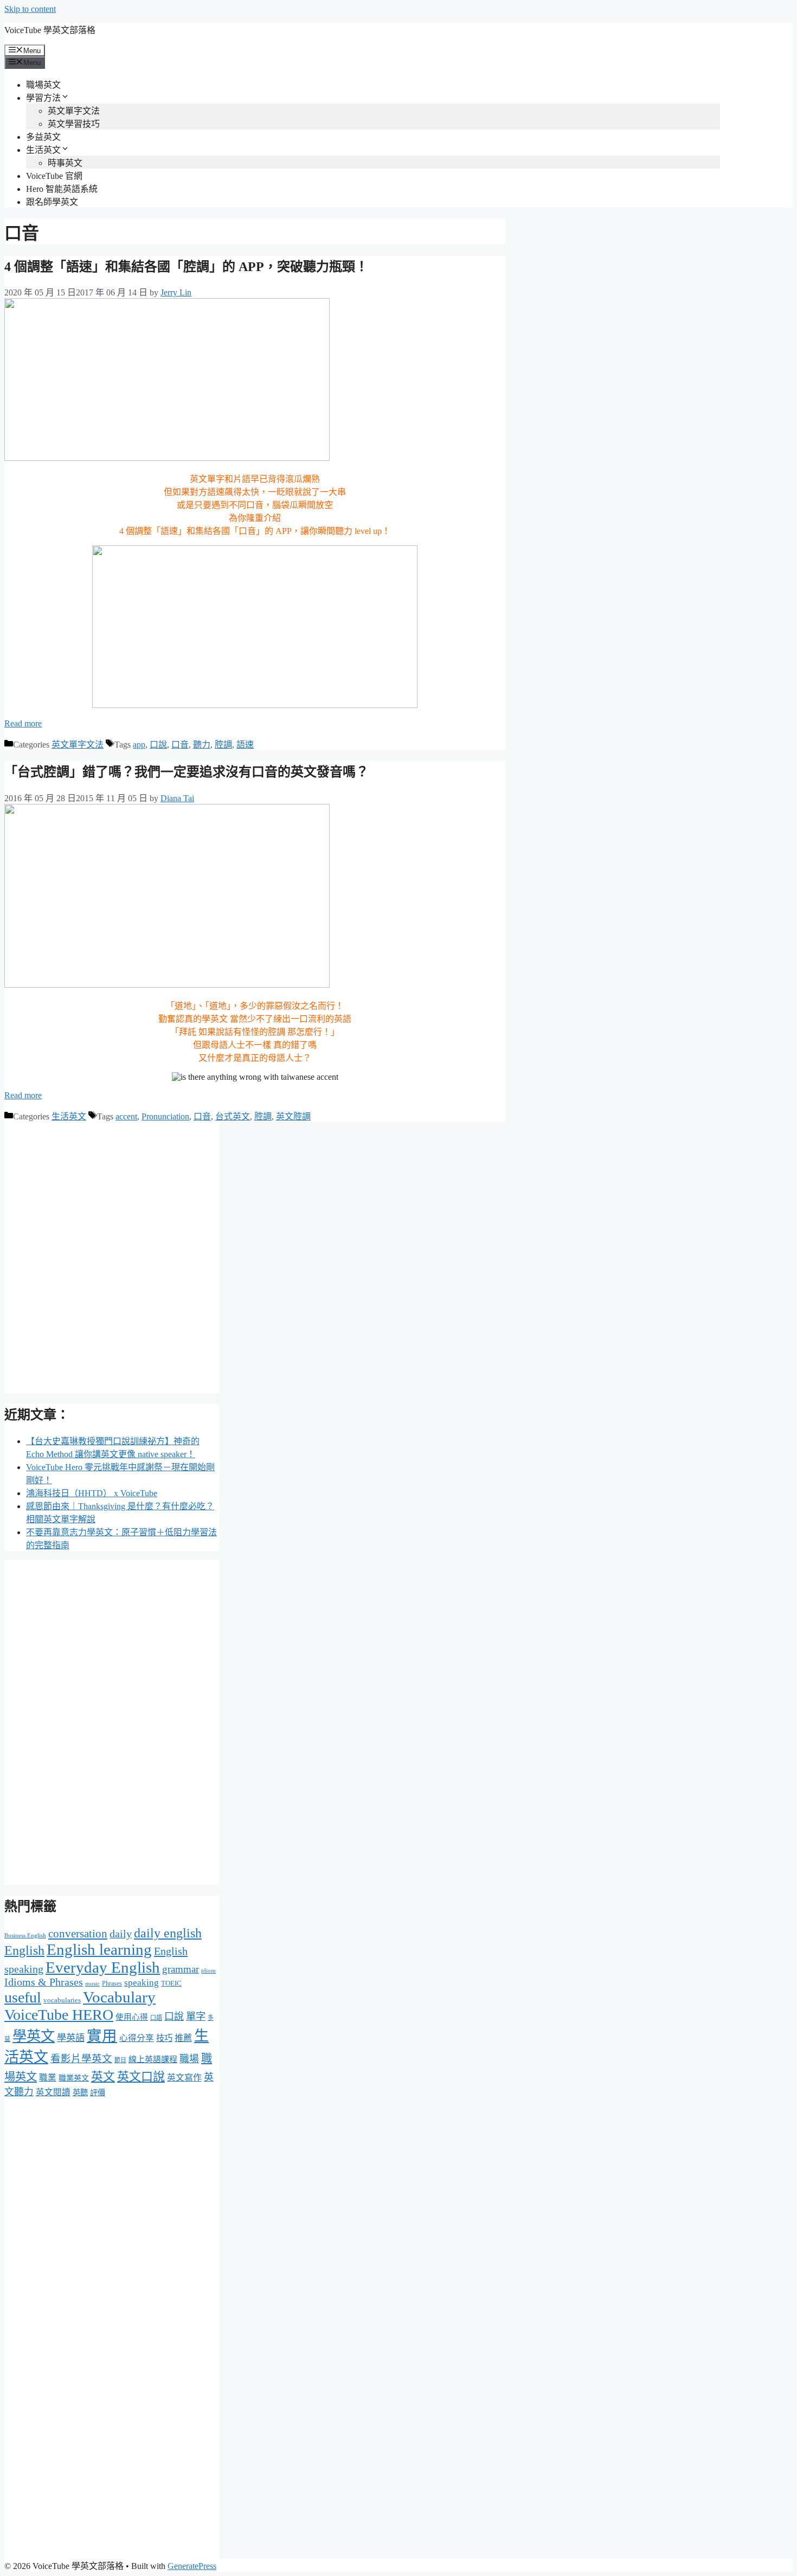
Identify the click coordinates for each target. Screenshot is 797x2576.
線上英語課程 (153, 2059)
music (92, 1984)
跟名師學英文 (52, 202)
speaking (142, 1983)
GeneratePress (192, 2566)
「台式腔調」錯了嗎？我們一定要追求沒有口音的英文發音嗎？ (187, 772)
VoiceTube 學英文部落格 (50, 30)
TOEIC (171, 1983)
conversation (78, 1934)
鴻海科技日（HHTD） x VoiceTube (92, 1493)
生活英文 (43, 150)
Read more (23, 723)
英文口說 (141, 2076)
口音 (180, 745)
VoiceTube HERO (59, 2015)
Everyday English (103, 1967)
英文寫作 (184, 2078)
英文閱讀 (53, 2092)
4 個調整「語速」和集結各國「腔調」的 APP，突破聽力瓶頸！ (186, 267)
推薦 (183, 2038)
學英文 (34, 2036)
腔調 (223, 745)
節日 (120, 2060)
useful (23, 1997)
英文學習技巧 (74, 124)
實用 (102, 2036)
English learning (99, 1949)
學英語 (71, 2038)
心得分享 (137, 2038)
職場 (189, 2059)
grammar (181, 1969)
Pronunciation (165, 1116)
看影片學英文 (81, 2059)
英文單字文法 (74, 111)
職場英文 (43, 85)
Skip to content (30, 9)
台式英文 (233, 1116)
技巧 (164, 2038)
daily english (168, 1933)
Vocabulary (119, 1997)
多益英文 (43, 137)
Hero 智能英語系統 (62, 189)
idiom (208, 1970)
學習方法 (43, 98)
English (24, 1950)
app (139, 745)
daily (121, 1934)
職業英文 (74, 2078)
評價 (98, 2092)
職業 (48, 2078)
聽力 (202, 745)
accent (126, 1116)
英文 (103, 2077)
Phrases (112, 1983)
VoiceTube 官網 (54, 176)
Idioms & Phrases (44, 1982)
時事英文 (65, 163)
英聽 (80, 2092)
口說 (158, 745)
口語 (156, 2018)
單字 (196, 2017)
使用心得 (132, 2017)
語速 (245, 745)
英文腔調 (293, 1116)
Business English (25, 1936)
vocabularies (62, 2000)
